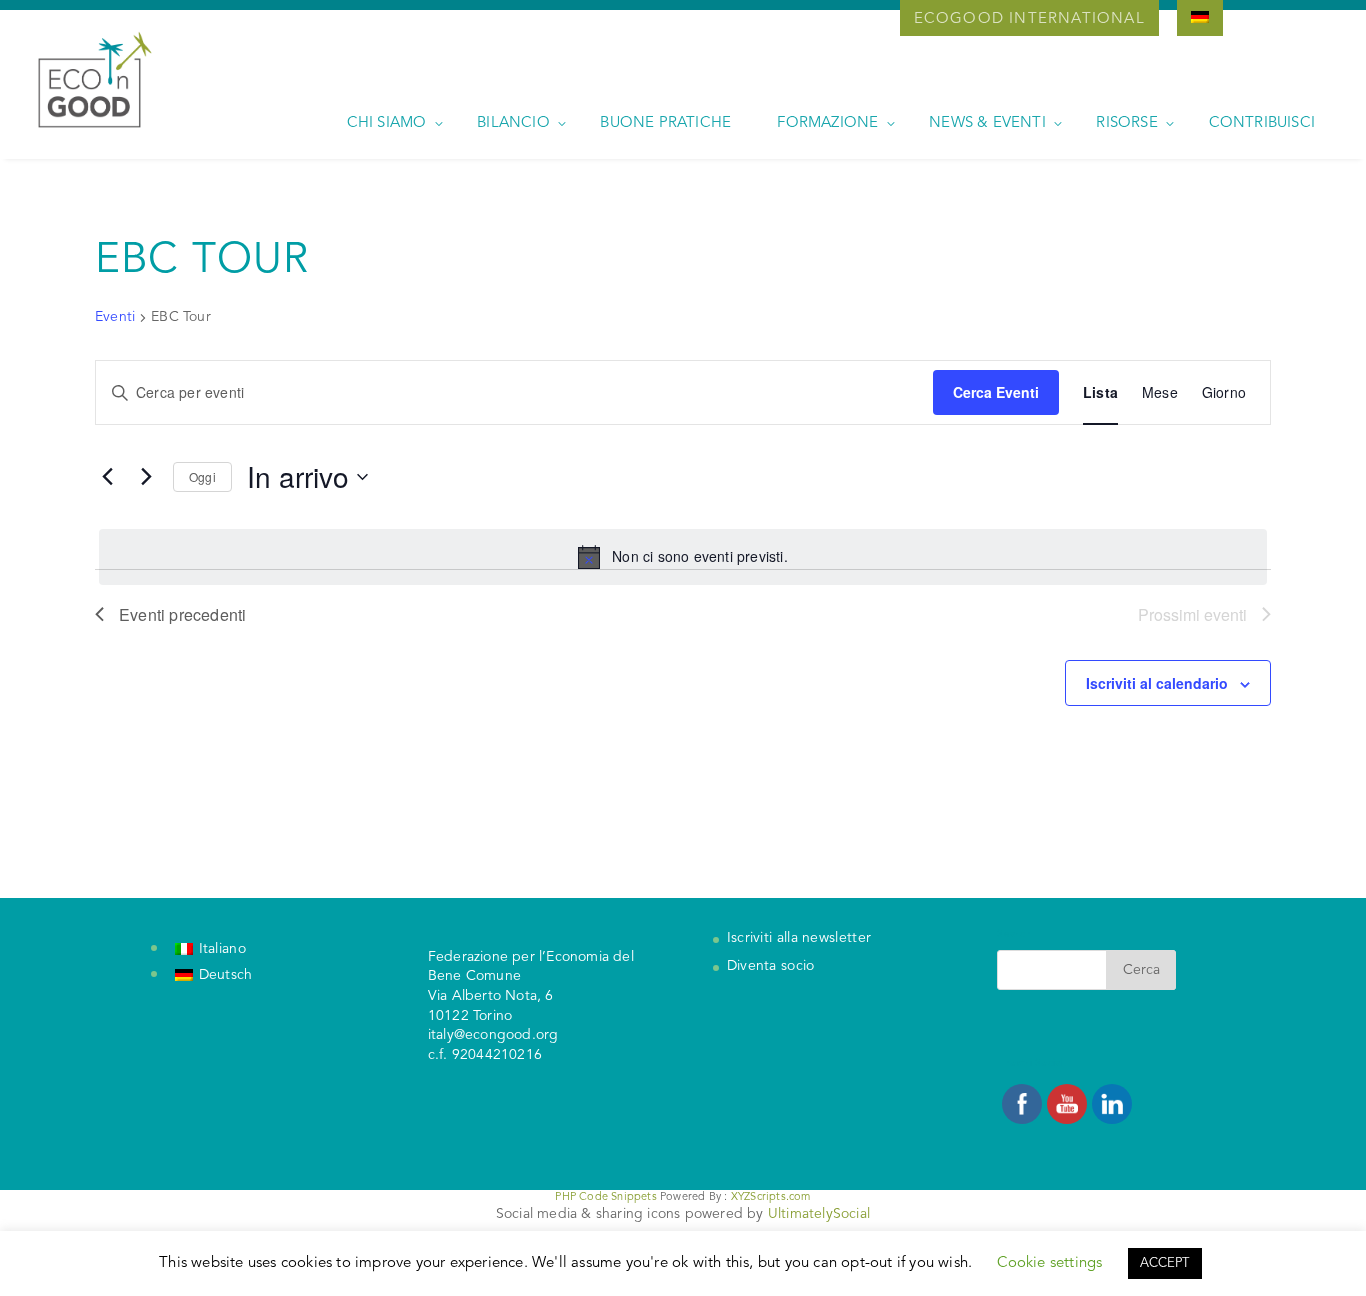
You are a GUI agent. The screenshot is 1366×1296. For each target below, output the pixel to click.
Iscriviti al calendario (1157, 683)
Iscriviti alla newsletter (799, 938)
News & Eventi (987, 123)
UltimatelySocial (819, 1214)
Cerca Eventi (996, 392)
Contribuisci (1262, 123)
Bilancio (513, 123)
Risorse (1126, 123)
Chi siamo (387, 123)
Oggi (202, 476)
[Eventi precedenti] (107, 477)
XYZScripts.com (771, 1197)
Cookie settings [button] (1050, 1263)
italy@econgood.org (493, 1035)
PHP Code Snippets (605, 1197)
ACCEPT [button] (1165, 1263)
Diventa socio (771, 966)
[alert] (683, 557)
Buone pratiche (665, 123)
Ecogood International (1029, 19)
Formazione (827, 123)
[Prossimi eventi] (146, 477)
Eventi (115, 317)
